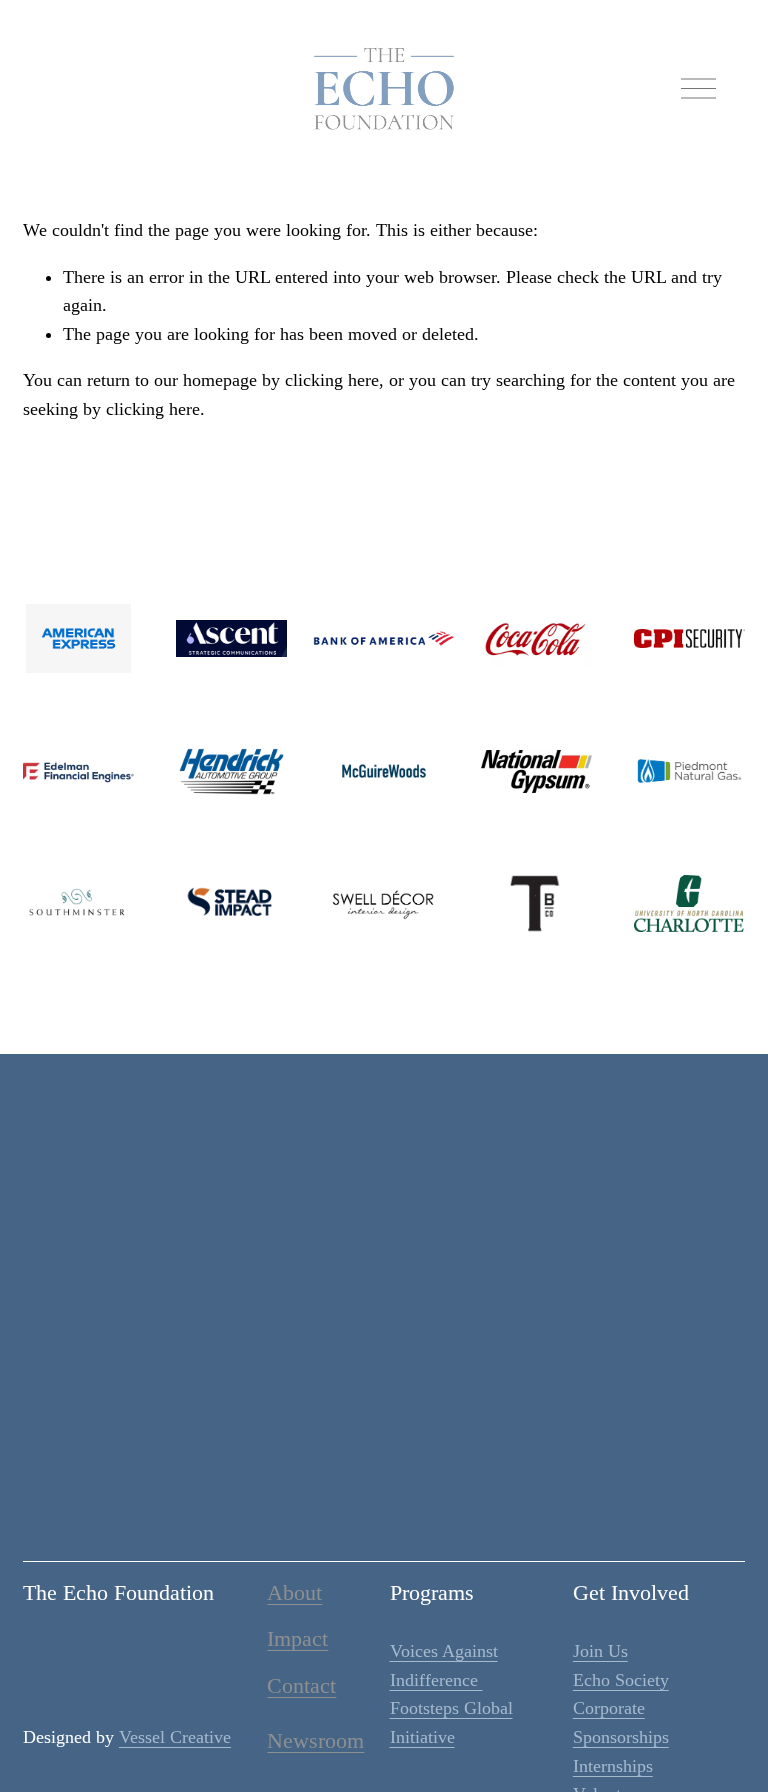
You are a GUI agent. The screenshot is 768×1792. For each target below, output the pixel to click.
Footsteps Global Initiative (451, 1722)
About (294, 1593)
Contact (301, 1686)
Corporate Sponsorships (621, 1722)
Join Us (600, 1651)
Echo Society (621, 1680)
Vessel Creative (175, 1737)
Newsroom (315, 1741)
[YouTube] (409, 1525)
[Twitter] (359, 1525)
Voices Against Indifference (444, 1665)
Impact (297, 1639)
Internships (613, 1766)
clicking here (332, 380)
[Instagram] (409, 1475)
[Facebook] (359, 1475)
